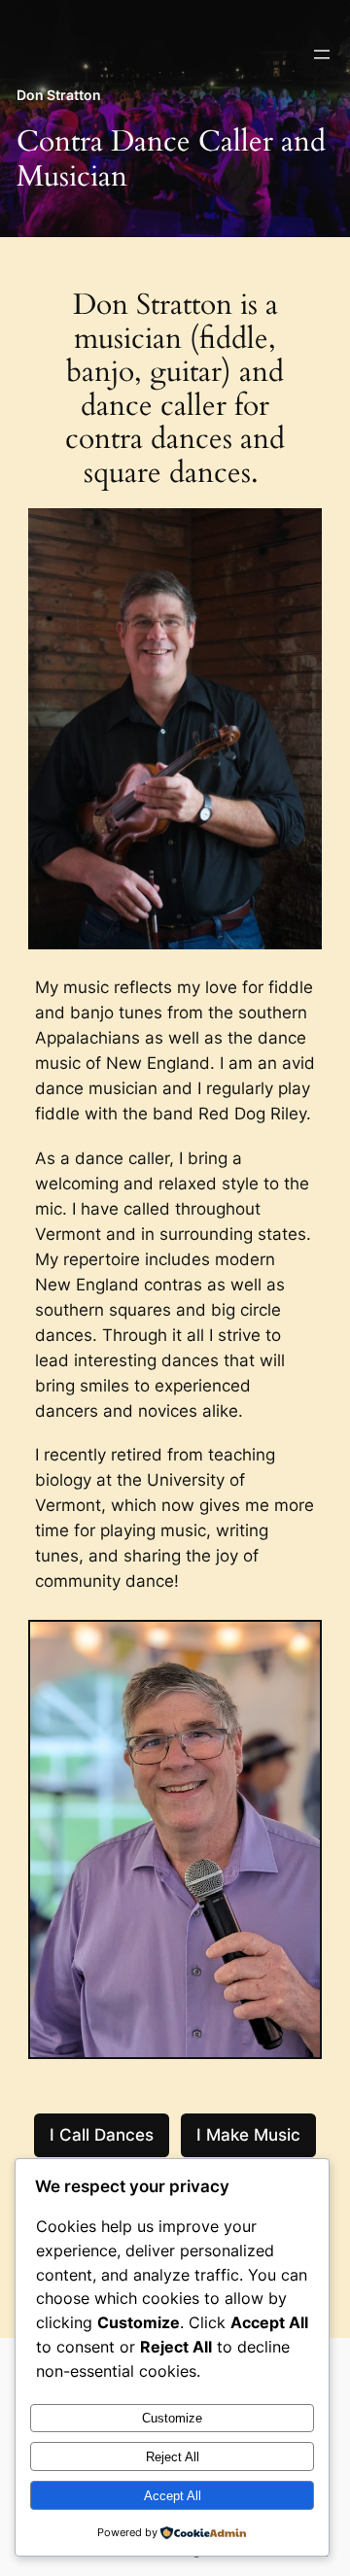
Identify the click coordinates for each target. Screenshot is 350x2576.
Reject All (173, 2457)
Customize (172, 2418)
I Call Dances (102, 2135)
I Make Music (248, 2135)
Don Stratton (59, 95)
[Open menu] (322, 54)
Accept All (173, 2496)
